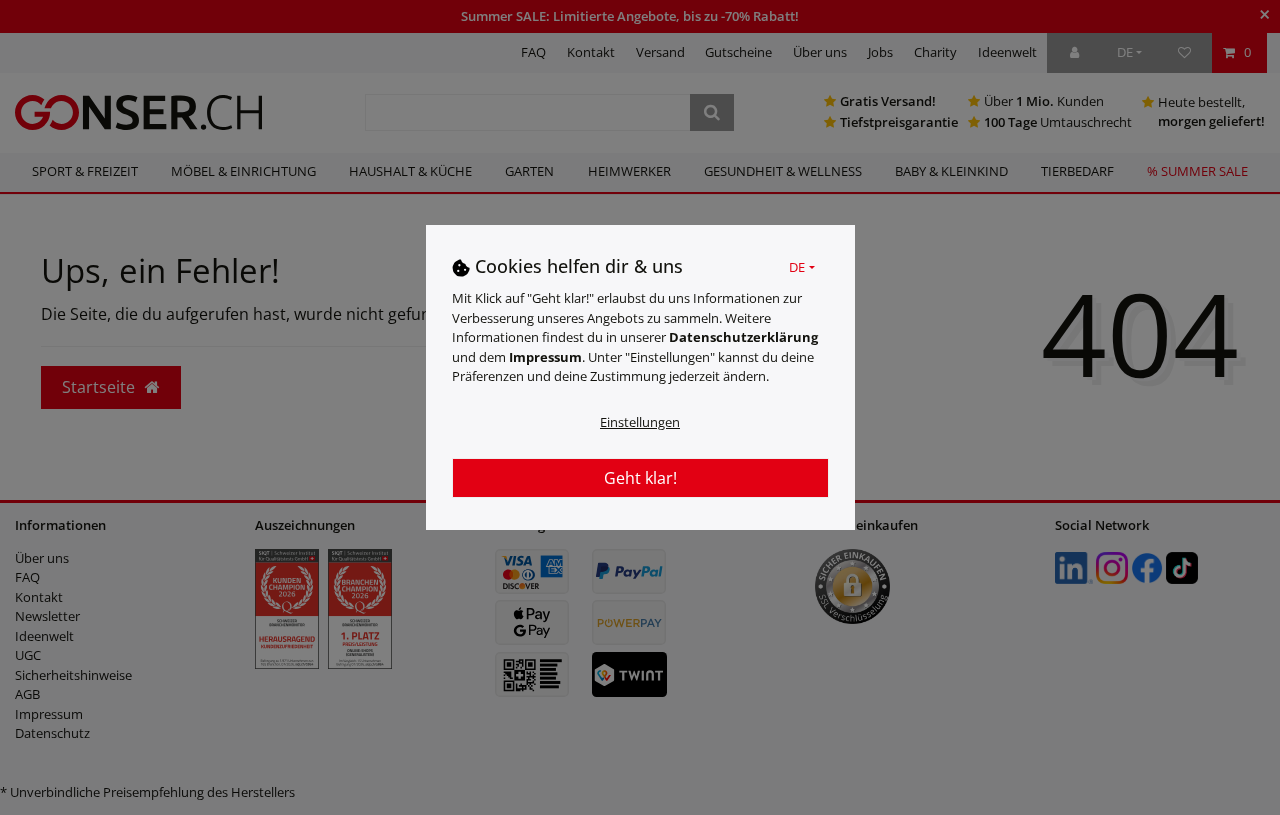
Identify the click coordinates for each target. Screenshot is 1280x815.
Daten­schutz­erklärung (743, 337)
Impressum (545, 356)
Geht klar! (640, 477)
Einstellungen (640, 421)
